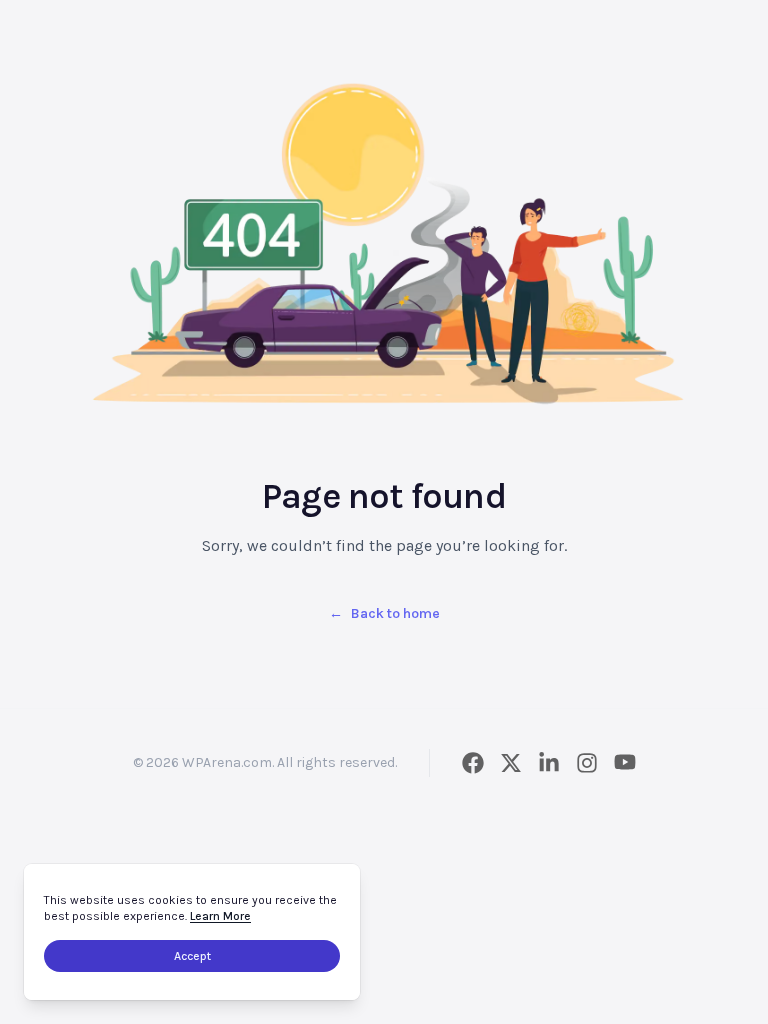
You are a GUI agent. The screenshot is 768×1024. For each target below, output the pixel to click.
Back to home (384, 613)
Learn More (220, 916)
